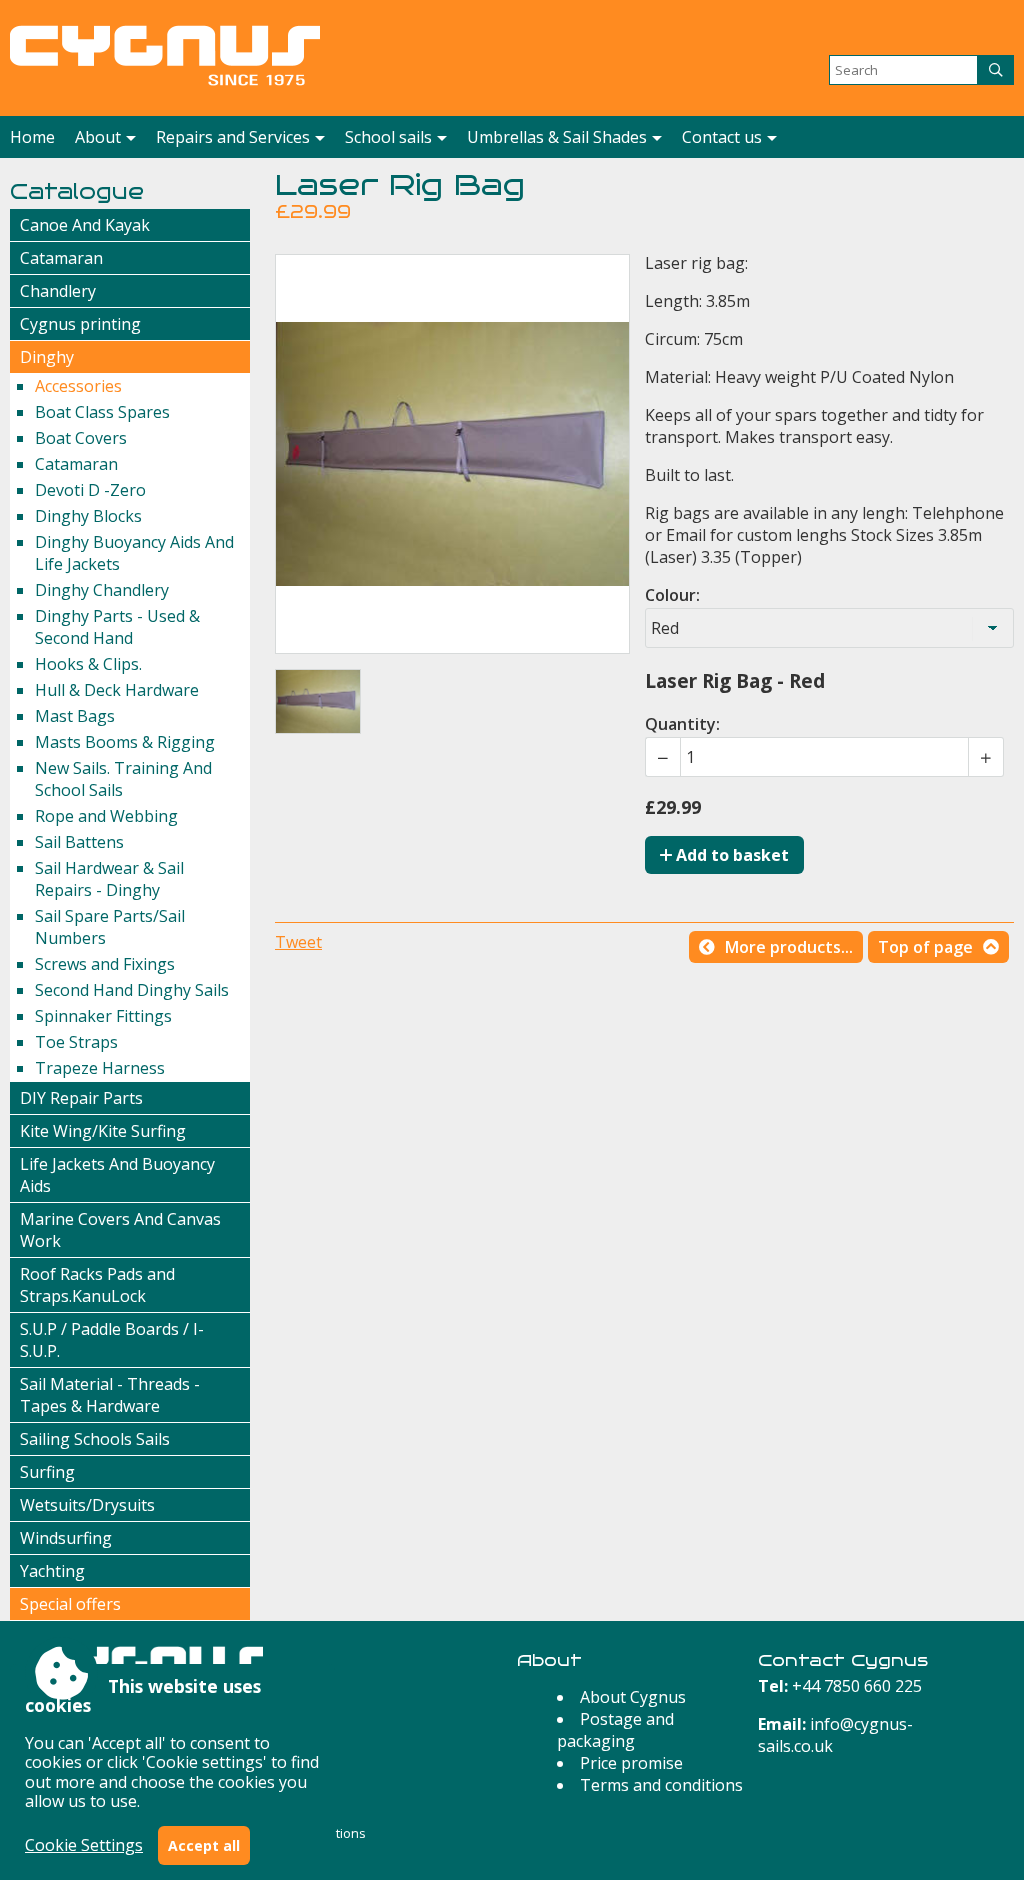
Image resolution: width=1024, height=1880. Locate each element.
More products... (789, 947)
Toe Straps (76, 1042)
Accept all (204, 1845)
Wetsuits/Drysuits (87, 1505)
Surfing (47, 1472)
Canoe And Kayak (85, 225)
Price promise (631, 1763)
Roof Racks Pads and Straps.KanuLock (97, 1285)
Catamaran (61, 258)
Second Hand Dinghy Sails (132, 990)
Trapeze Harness (100, 1068)
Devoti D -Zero (90, 490)
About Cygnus (633, 1697)
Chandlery (58, 291)
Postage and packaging (615, 1730)
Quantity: (682, 724)
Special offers (70, 1604)
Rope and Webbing (106, 816)
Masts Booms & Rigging (125, 742)
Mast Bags (75, 716)
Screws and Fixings (105, 964)
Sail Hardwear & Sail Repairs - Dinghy (109, 879)
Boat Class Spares (102, 412)
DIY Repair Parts (81, 1098)
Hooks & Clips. (88, 664)
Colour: (672, 595)
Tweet (298, 942)
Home (32, 137)
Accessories (78, 386)
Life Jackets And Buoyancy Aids (117, 1175)
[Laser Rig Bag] (318, 701)
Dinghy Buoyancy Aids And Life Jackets (134, 553)
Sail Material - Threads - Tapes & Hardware (110, 1395)
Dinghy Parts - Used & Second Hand (117, 627)
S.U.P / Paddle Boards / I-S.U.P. (112, 1340)
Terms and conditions (661, 1785)
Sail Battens (79, 842)
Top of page (925, 947)
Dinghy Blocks (88, 516)
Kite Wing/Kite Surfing (103, 1131)
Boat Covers (81, 438)
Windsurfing (66, 1538)
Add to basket (730, 855)
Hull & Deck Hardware (117, 690)
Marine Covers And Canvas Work (120, 1230)
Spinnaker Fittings (103, 1016)
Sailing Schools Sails (95, 1439)
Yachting (52, 1571)
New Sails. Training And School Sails (123, 779)
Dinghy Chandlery (102, 590)
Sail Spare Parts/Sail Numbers (110, 927)
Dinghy (47, 357)
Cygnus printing (80, 324)
